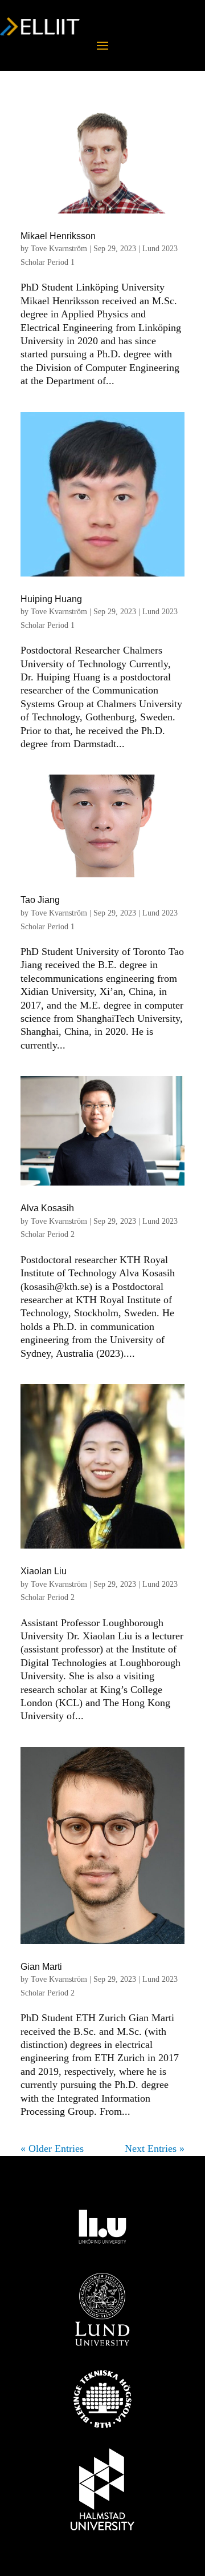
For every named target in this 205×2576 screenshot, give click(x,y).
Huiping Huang (51, 599)
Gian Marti (41, 1967)
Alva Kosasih (47, 1208)
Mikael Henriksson (58, 236)
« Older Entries (52, 2148)
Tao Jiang (40, 900)
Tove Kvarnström (59, 249)
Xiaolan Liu (44, 1571)
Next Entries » (155, 2148)
